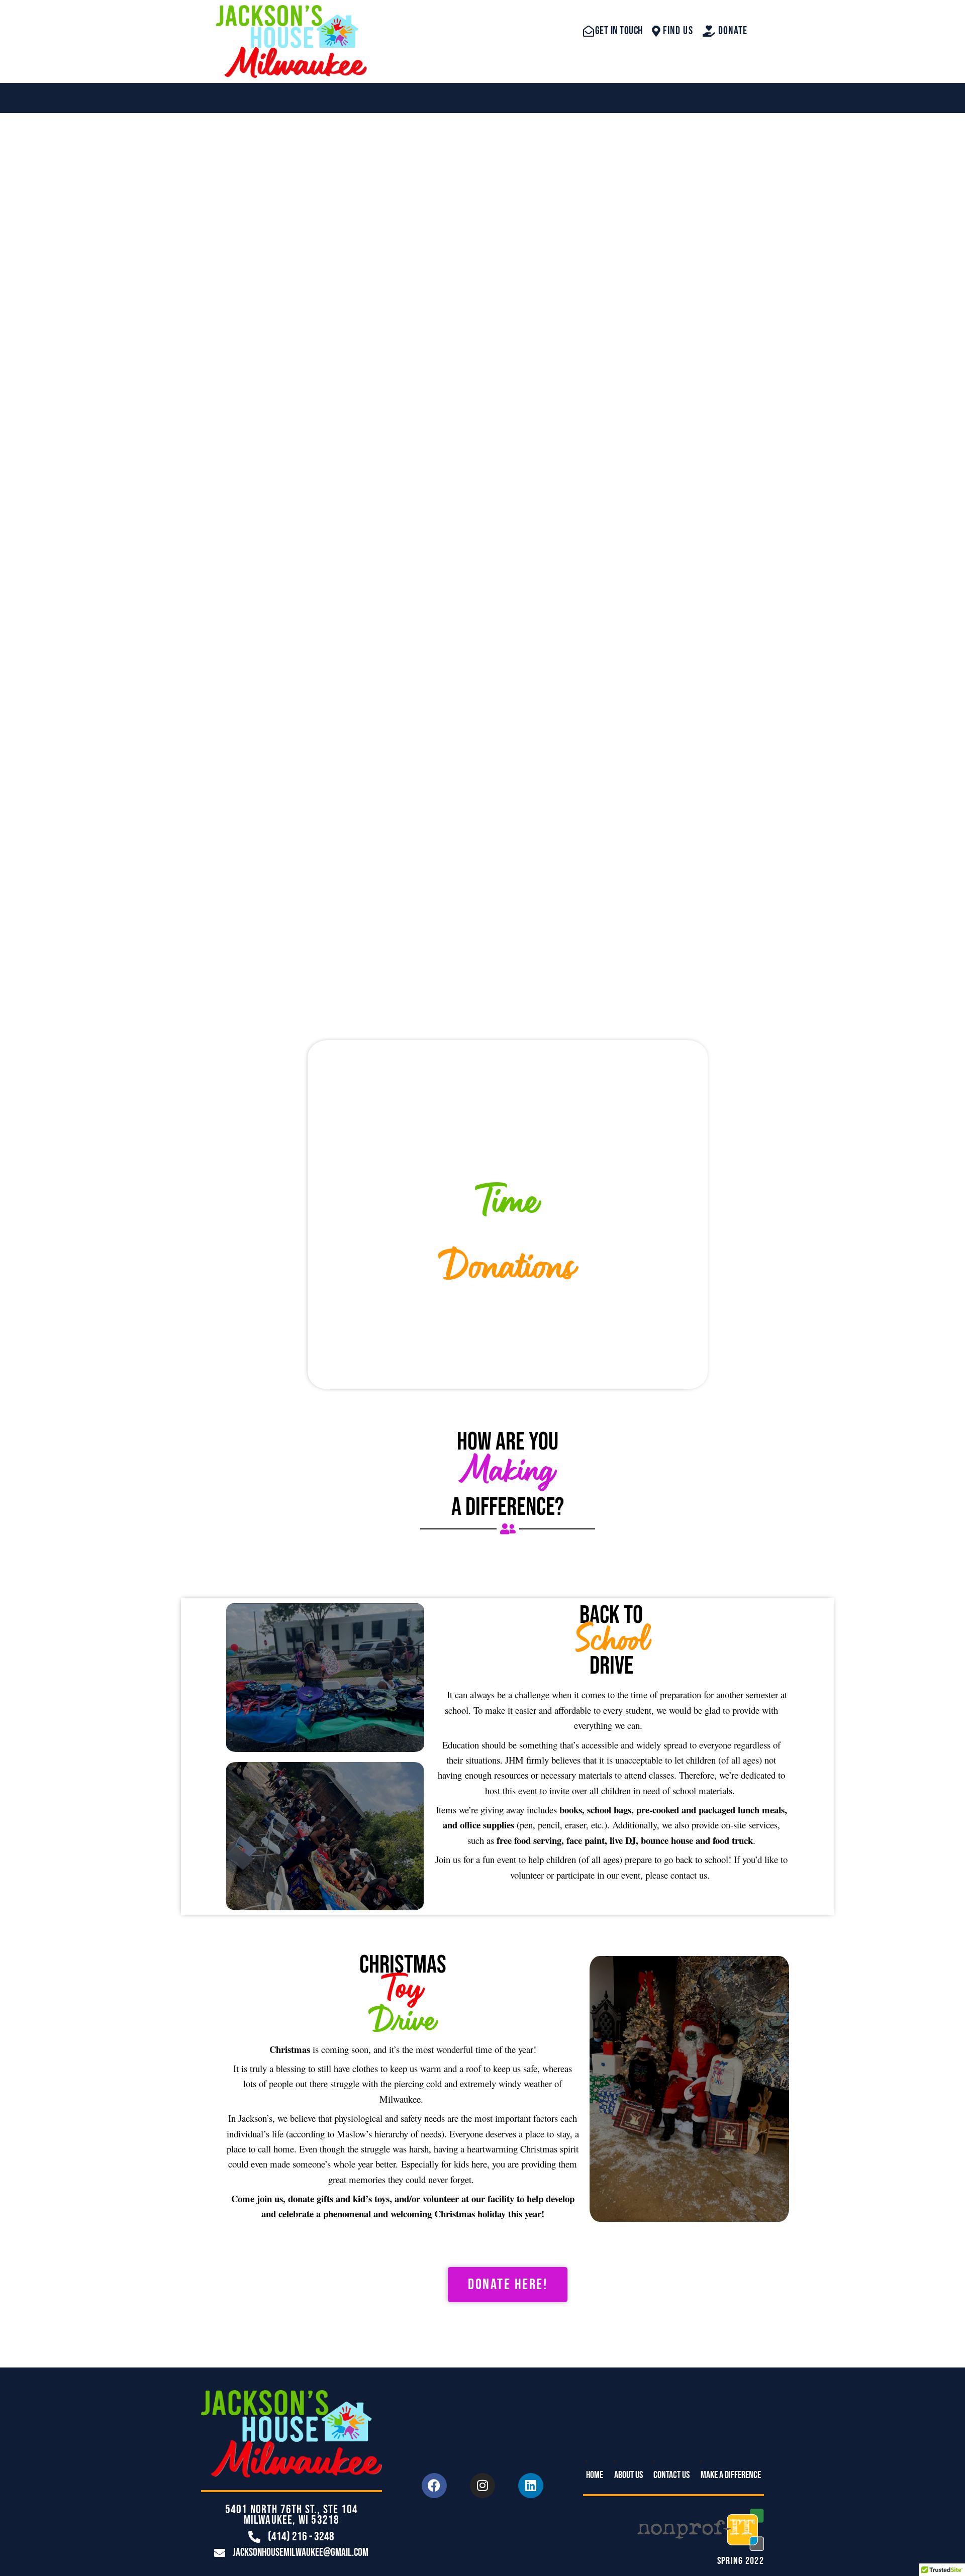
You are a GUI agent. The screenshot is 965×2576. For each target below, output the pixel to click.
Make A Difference (731, 2475)
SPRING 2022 (741, 2561)
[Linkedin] (531, 2486)
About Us (629, 2475)
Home (595, 2475)
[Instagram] (482, 2486)
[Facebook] (434, 2486)
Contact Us (671, 2475)
